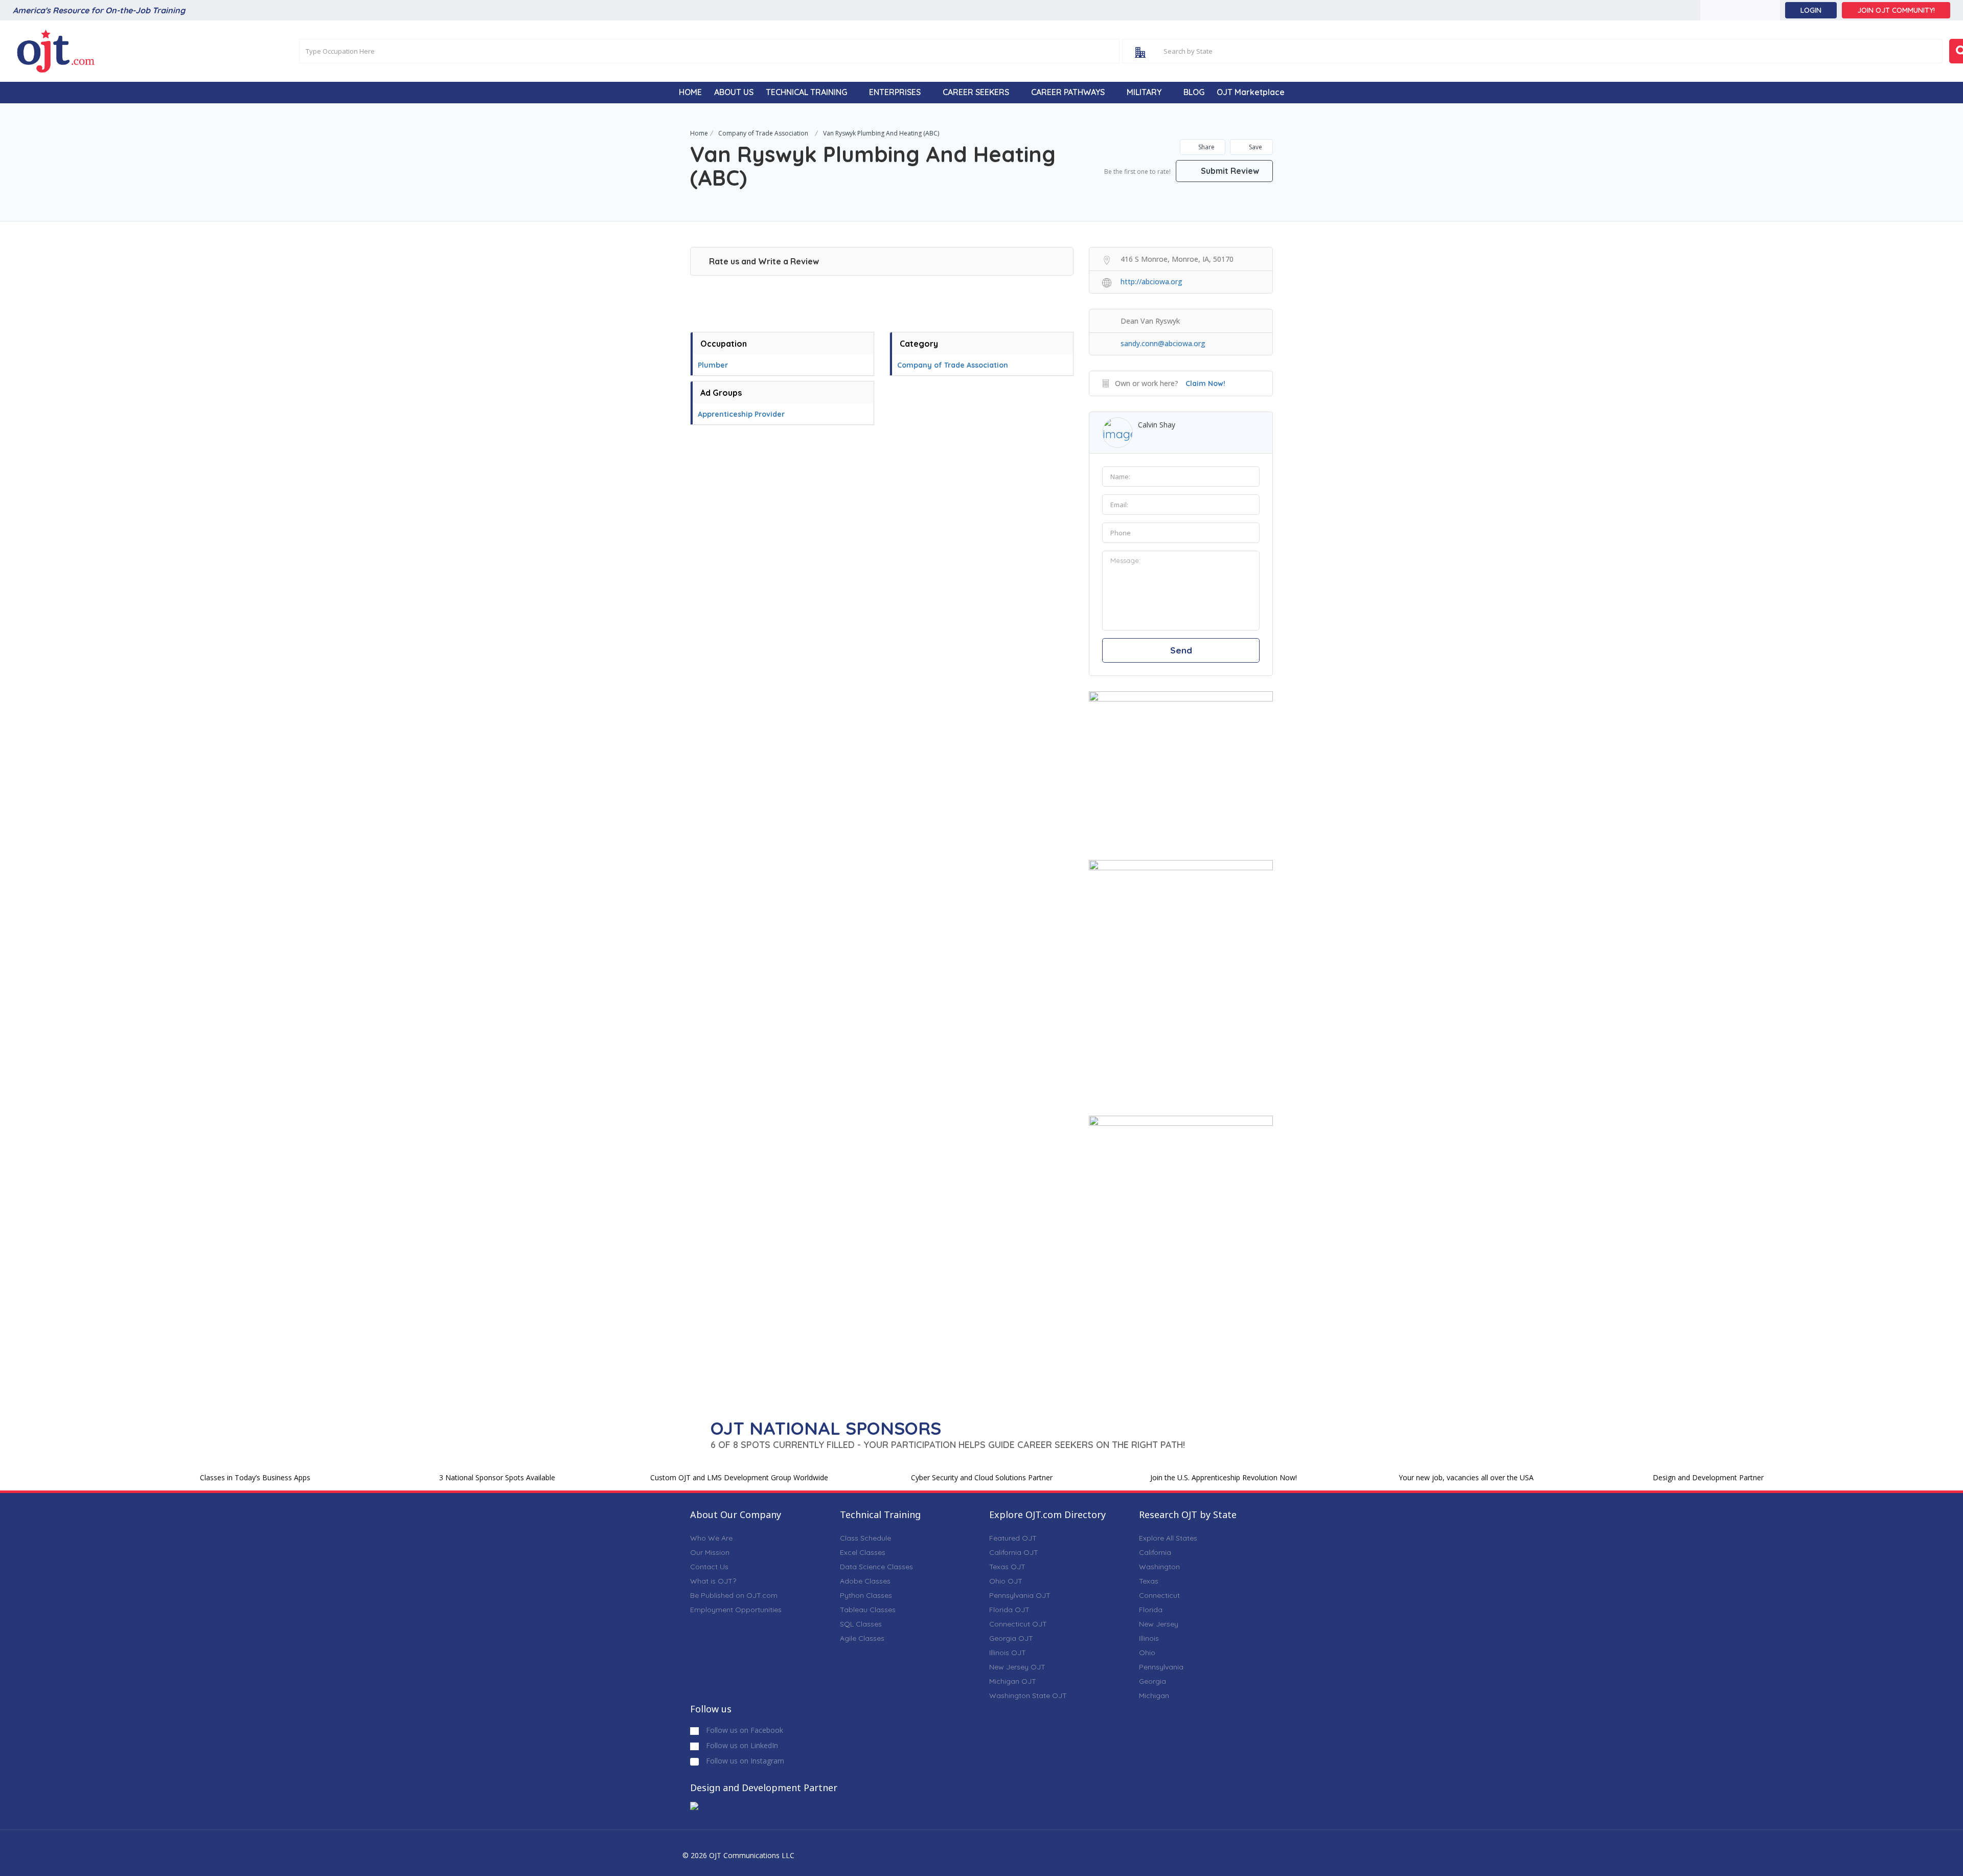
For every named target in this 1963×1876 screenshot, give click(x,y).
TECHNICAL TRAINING (806, 92)
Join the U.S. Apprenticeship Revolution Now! (1224, 1477)
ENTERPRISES (895, 92)
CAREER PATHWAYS (1068, 92)
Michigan (1154, 1696)
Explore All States (1168, 1538)
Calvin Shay (1157, 425)
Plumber (713, 365)
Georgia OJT (1011, 1638)
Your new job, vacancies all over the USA (1466, 1477)
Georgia (1152, 1681)
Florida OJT (1009, 1610)
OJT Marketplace (1251, 92)
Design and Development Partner (1708, 1477)
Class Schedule (865, 1538)
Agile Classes (862, 1638)
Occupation (724, 344)
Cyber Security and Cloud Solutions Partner (982, 1477)
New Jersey (1159, 1624)
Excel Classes (863, 1552)
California (1155, 1552)
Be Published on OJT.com (734, 1595)
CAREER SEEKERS (976, 92)
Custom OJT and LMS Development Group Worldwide (739, 1477)
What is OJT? (713, 1581)
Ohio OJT (1006, 1581)
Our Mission (710, 1552)
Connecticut (1159, 1595)
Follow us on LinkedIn (741, 1745)
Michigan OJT (1013, 1681)
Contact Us (709, 1567)
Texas (1149, 1581)
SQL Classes (861, 1624)
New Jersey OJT (1017, 1667)
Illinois (1149, 1638)
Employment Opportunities (736, 1610)
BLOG (1194, 92)
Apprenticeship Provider (741, 414)
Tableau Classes (868, 1610)
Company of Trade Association (763, 133)
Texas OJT (1007, 1567)
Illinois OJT (1008, 1653)
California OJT (1014, 1552)
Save (1255, 147)
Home (699, 133)
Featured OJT (1013, 1538)
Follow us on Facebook (744, 1730)
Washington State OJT (1028, 1696)
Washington (1159, 1567)
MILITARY (1144, 92)
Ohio (1147, 1653)
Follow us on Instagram (744, 1761)
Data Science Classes (876, 1567)
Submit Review (1229, 171)
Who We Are (711, 1538)
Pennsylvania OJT (1020, 1595)
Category (919, 344)
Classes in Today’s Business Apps (255, 1477)
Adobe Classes (865, 1581)
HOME (690, 92)
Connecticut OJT (1018, 1624)
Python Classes (866, 1595)
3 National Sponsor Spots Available (497, 1477)
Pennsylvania (1161, 1667)
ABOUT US (734, 92)
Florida (1151, 1610)
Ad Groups (721, 393)
